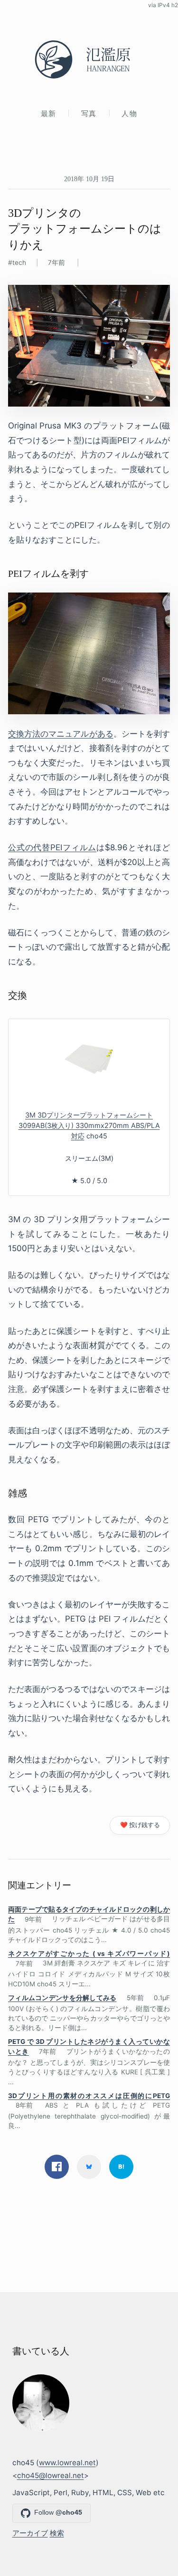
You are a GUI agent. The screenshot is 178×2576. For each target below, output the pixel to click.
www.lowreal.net (67, 2463)
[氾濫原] (89, 59)
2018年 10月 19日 (89, 179)
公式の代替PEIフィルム (52, 847)
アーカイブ (30, 2533)
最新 (49, 113)
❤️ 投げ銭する (140, 1825)
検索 (57, 2533)
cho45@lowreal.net (51, 2475)
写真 (89, 113)
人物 (129, 113)
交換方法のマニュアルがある (61, 734)
